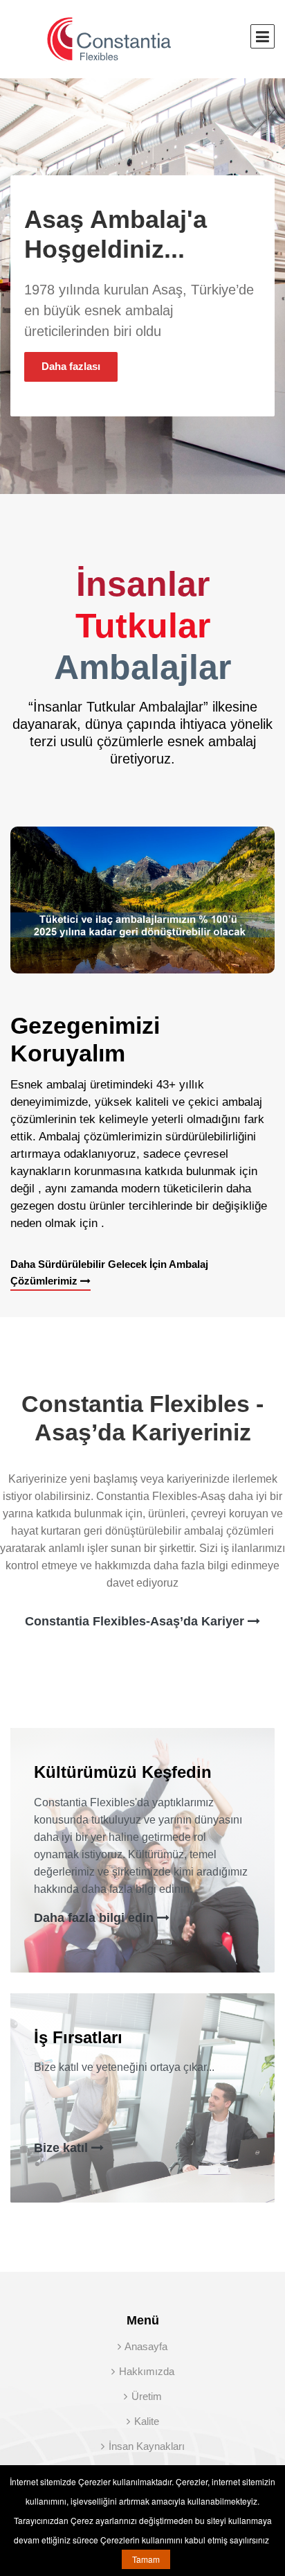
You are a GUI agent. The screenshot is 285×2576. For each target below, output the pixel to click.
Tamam (146, 2559)
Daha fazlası (71, 366)
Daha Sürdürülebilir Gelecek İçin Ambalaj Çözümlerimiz (109, 1272)
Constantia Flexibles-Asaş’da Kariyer (136, 1621)
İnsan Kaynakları (145, 2446)
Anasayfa (145, 2346)
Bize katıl (63, 2148)
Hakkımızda (145, 2371)
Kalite (145, 2421)
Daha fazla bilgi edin (95, 1918)
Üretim (145, 2396)
